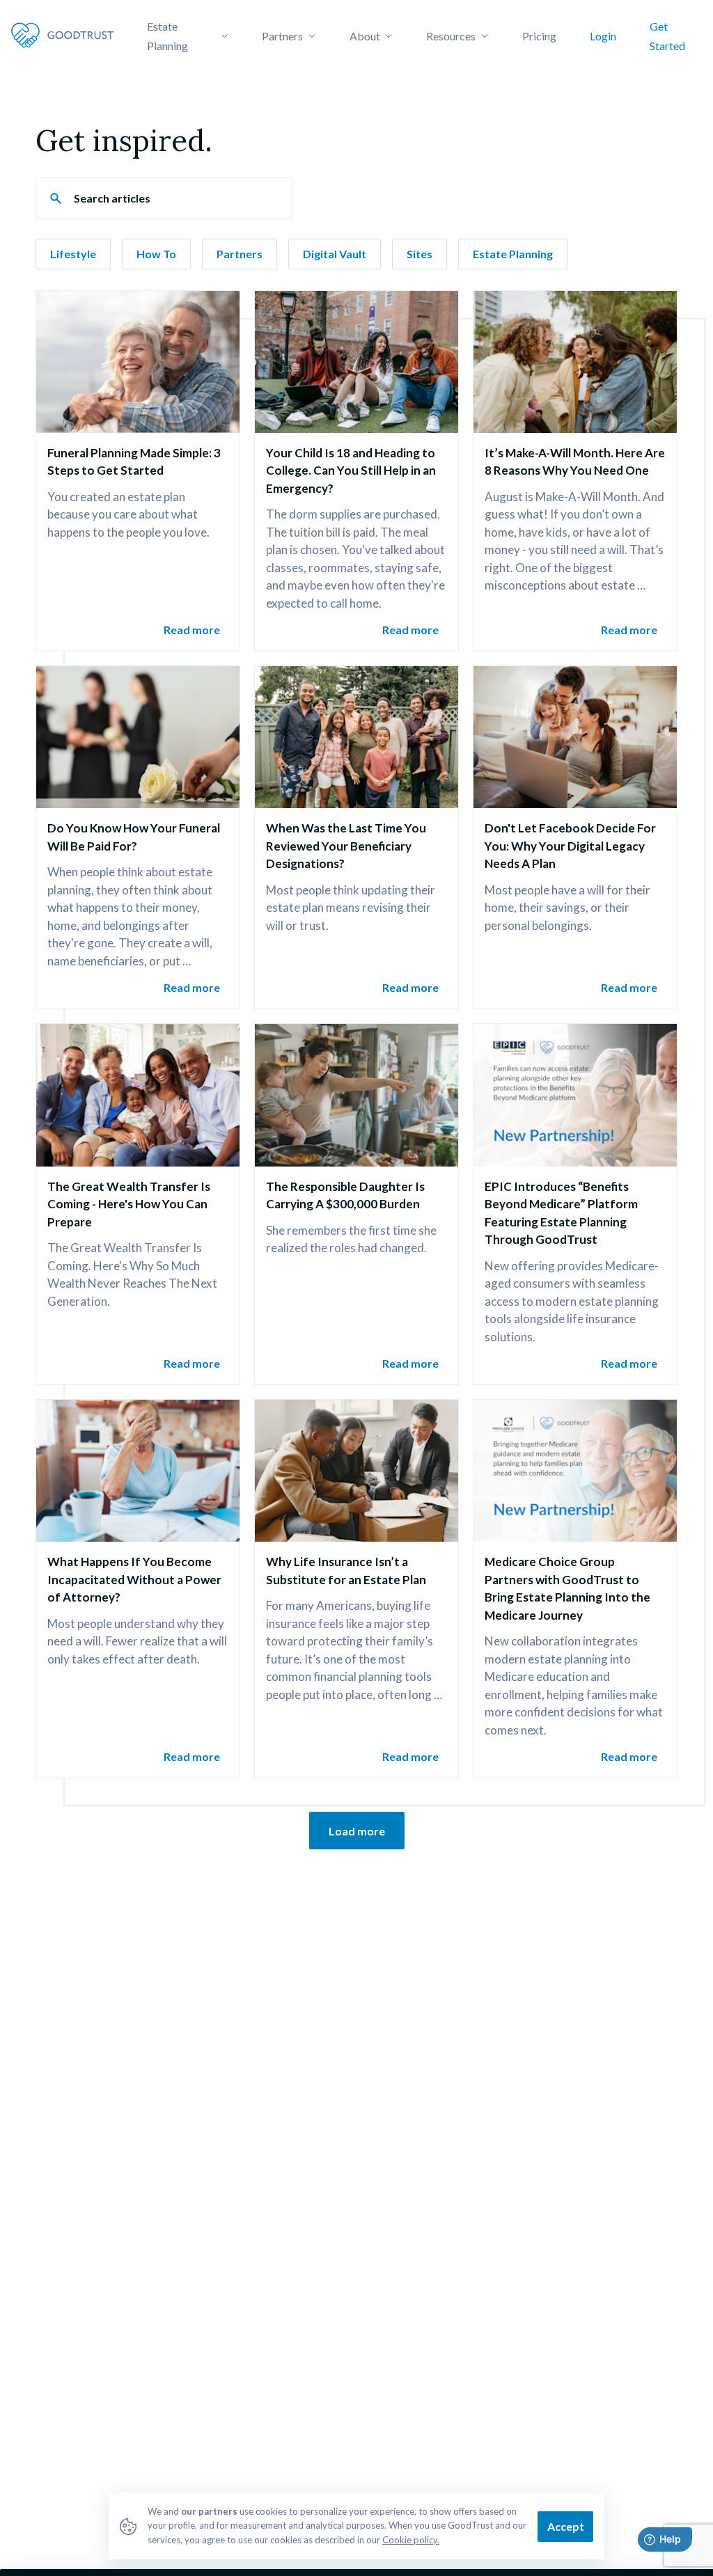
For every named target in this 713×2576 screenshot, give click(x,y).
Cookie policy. (411, 2540)
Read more (192, 630)
